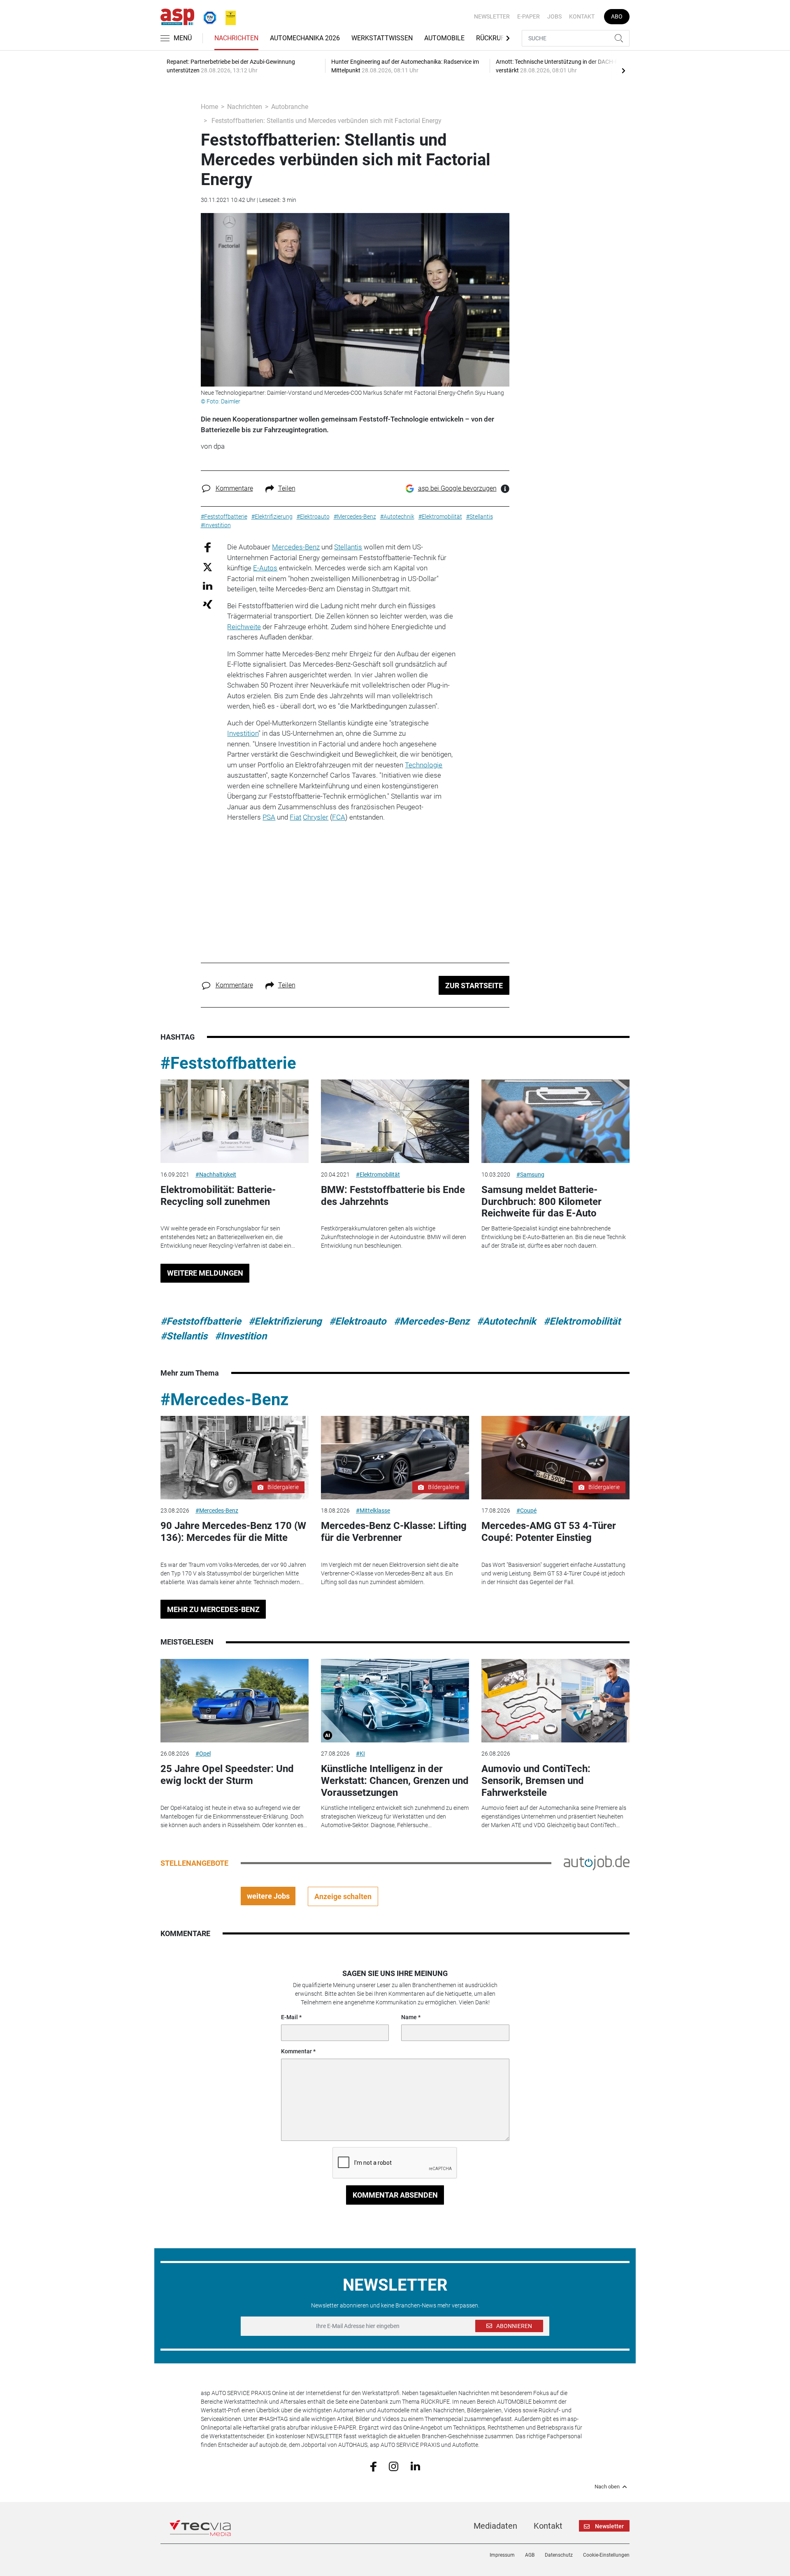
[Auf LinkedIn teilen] (208, 585)
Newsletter (492, 16)
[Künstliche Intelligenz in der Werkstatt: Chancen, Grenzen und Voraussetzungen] (395, 1701)
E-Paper (529, 16)
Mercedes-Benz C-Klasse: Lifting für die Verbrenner (394, 1532)
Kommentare (234, 488)
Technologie (424, 765)
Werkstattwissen (382, 38)
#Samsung (530, 1174)
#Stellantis (184, 1336)
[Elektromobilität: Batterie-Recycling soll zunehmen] (235, 1121)
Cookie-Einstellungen (606, 2555)
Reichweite (244, 627)
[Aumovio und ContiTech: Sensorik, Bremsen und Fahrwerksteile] (555, 1701)
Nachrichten (236, 38)
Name (409, 2017)
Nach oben (607, 2487)
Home (209, 107)
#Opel (203, 1754)
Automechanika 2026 (305, 38)
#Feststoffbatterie (228, 1063)
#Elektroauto (358, 1321)
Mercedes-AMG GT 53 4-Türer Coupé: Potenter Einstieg (549, 1532)
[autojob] (597, 1863)
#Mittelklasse (373, 1510)
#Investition (241, 1336)
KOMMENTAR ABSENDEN (395, 2195)
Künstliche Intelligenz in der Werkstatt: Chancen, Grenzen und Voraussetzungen (395, 1781)
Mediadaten (495, 2526)
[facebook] (373, 2466)
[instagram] (394, 2466)
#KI (360, 1754)
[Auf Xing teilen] (208, 604)
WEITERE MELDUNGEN (205, 1273)
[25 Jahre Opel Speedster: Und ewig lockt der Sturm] (235, 1701)
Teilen (287, 488)
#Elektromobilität (378, 1174)
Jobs (554, 16)
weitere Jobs (268, 1896)
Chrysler (316, 817)
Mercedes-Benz (296, 547)
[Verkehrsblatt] (228, 16)
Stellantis (348, 547)
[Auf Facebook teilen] (208, 547)
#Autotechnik (507, 1321)
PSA (269, 817)
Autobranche (290, 107)
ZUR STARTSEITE (474, 986)
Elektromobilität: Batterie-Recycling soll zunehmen (218, 1196)
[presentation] (623, 70)
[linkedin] (415, 2466)
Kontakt (582, 16)
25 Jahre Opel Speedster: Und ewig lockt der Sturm (227, 1775)
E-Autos (265, 568)
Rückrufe (492, 38)
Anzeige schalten (343, 1896)
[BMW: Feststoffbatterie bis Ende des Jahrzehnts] (395, 1121)
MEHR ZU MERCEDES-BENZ (213, 1609)
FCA (339, 817)
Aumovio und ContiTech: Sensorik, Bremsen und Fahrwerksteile (536, 1781)
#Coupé (526, 1510)
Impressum (502, 2555)
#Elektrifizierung (285, 1321)
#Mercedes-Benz (432, 1321)
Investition (243, 733)
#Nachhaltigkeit (216, 1174)
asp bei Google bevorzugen (457, 488)
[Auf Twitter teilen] (208, 566)
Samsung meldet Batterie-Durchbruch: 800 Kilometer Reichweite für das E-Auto (541, 1202)
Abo (617, 16)
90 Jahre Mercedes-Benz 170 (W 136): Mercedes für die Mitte (233, 1532)
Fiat (295, 817)
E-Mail (289, 2017)
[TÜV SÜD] (207, 16)
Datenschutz (559, 2555)
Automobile (444, 38)
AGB (530, 2555)
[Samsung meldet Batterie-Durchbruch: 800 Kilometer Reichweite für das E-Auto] (555, 1121)
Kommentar (296, 2051)
